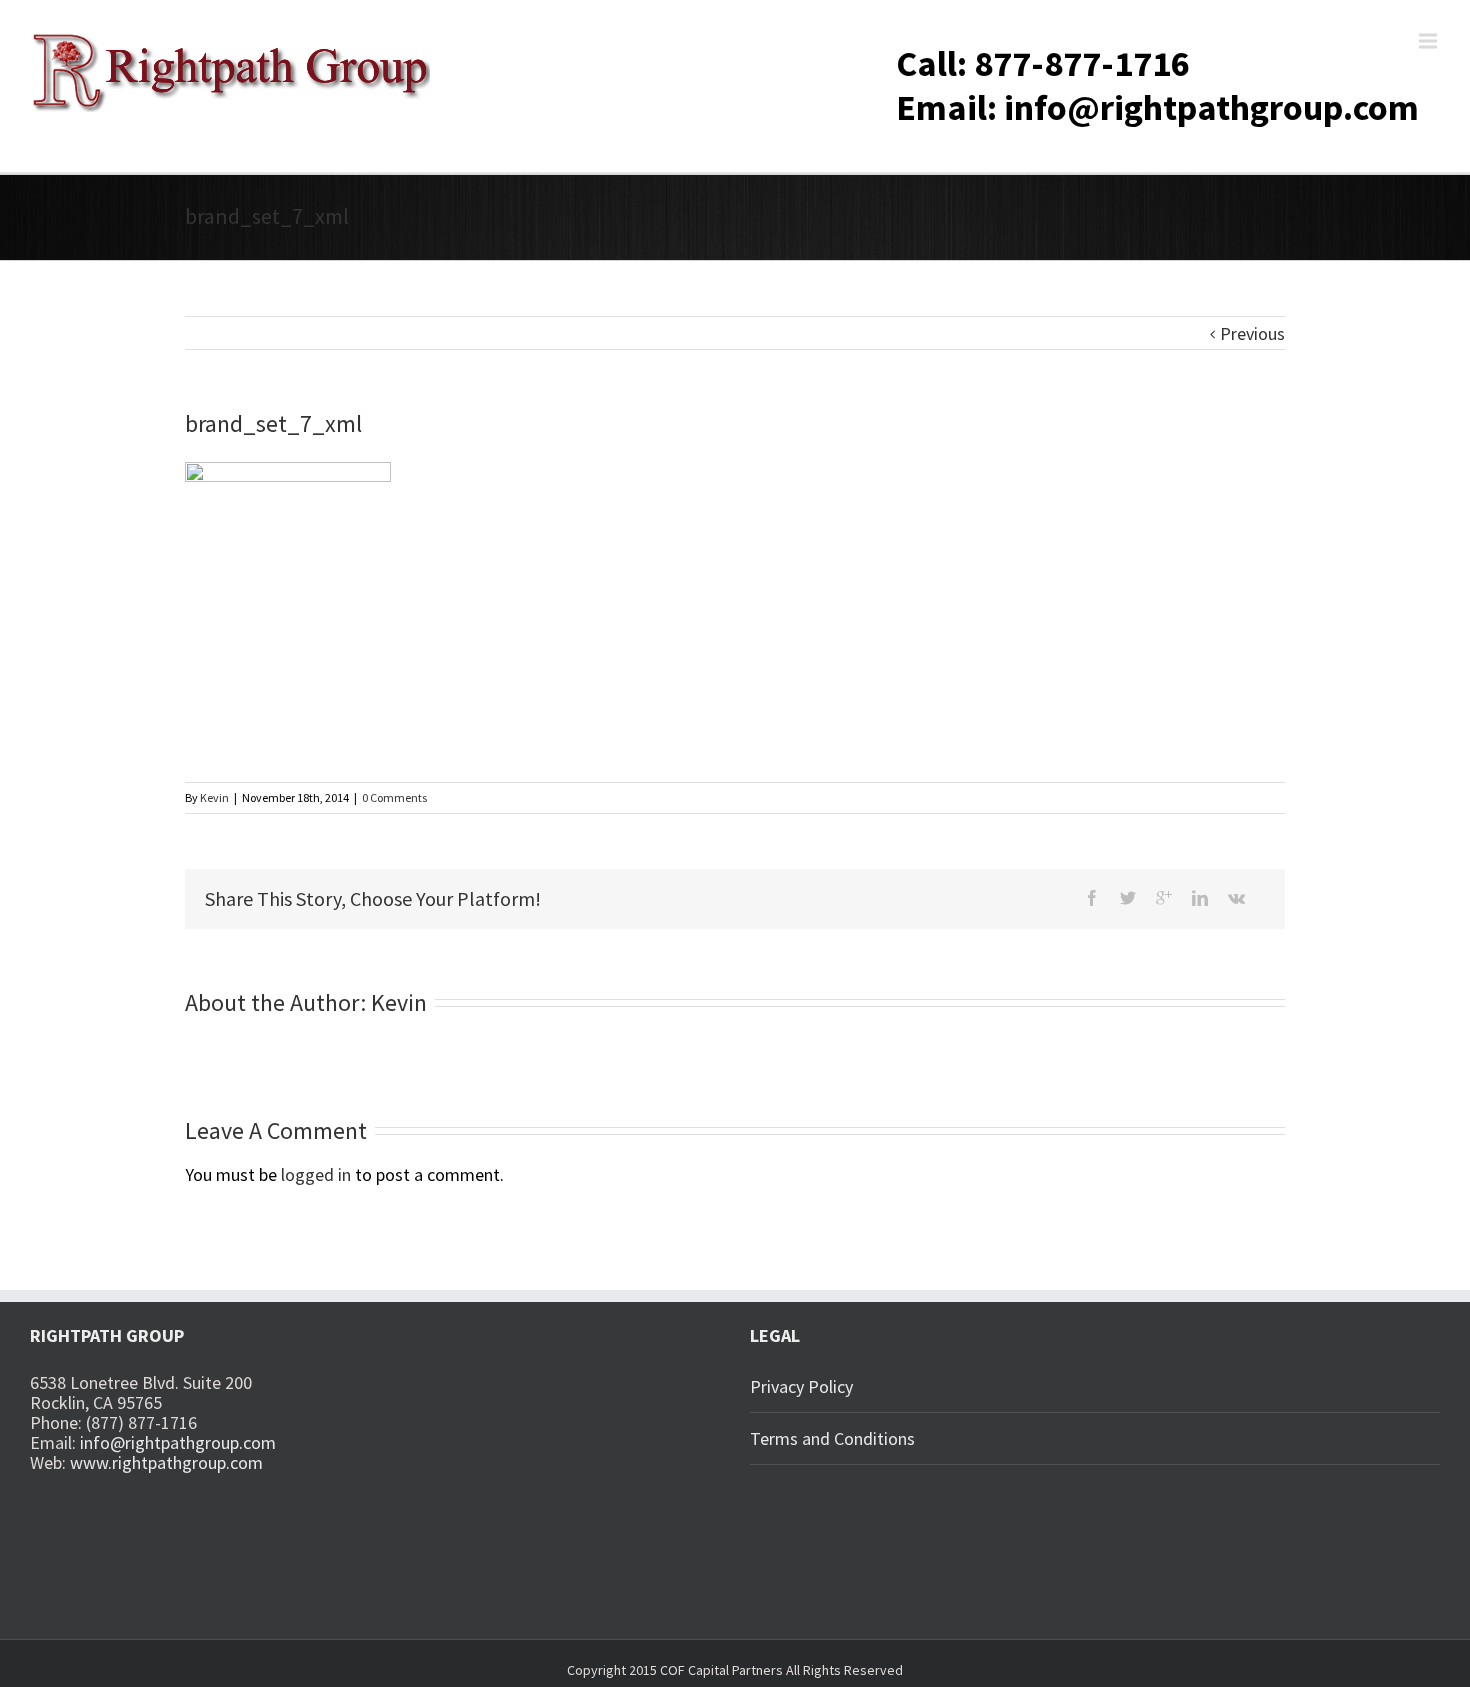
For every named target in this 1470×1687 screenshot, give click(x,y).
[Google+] (1164, 898)
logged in (316, 1174)
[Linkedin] (1200, 898)
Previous (1252, 333)
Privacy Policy (801, 1386)
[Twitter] (1128, 898)
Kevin (214, 797)
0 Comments (394, 797)
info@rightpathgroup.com (178, 1442)
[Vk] (1236, 898)
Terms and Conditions (832, 1438)
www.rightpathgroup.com (166, 1462)
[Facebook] (1092, 898)
